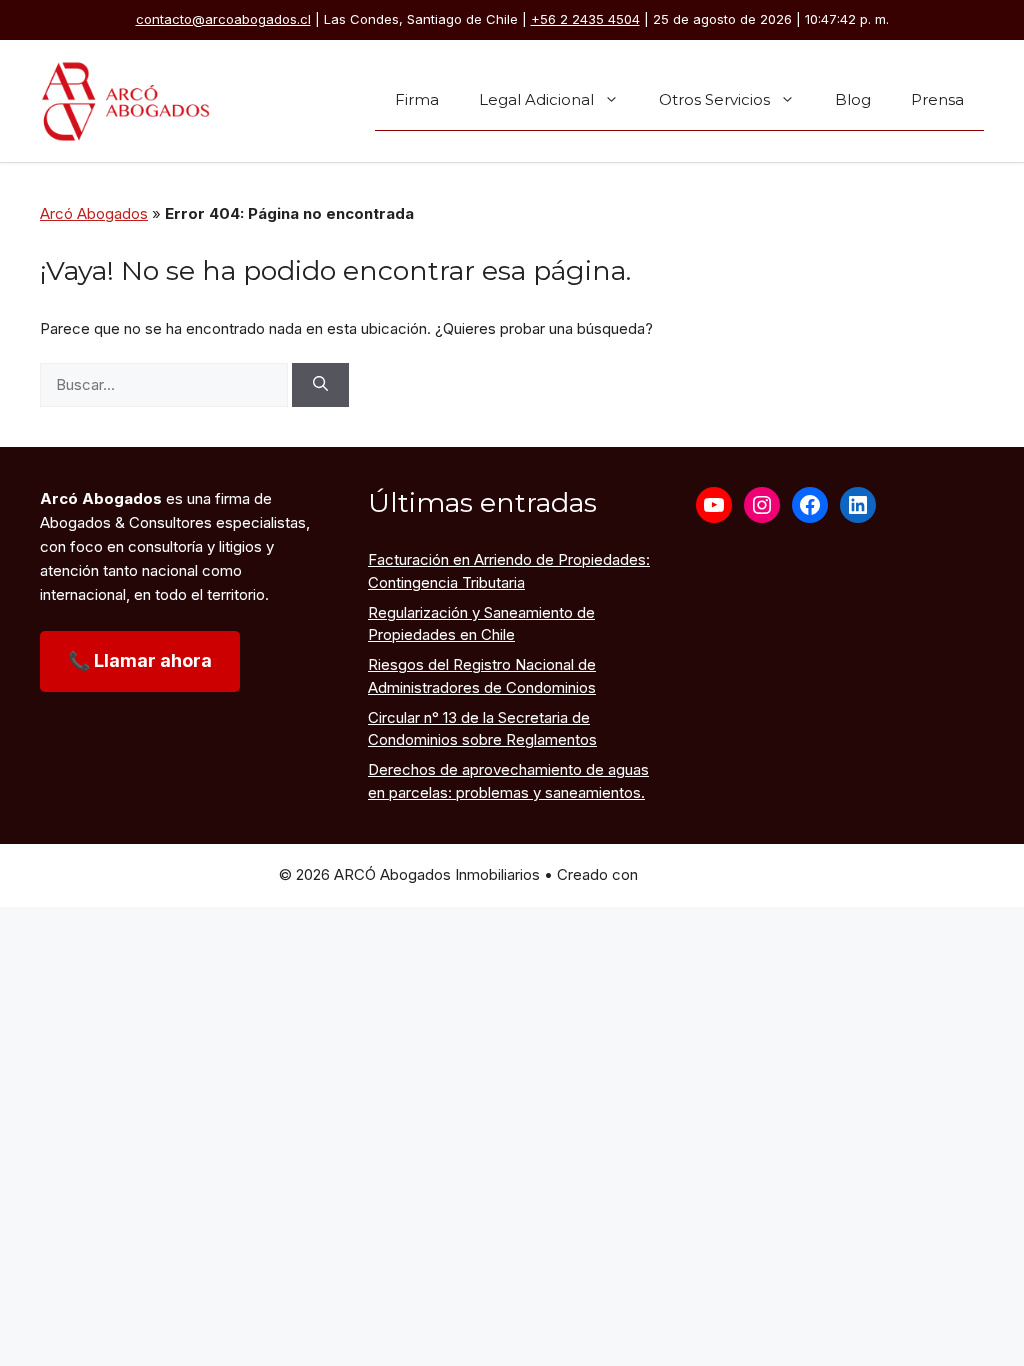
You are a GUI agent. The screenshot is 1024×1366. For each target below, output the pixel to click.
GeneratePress (694, 874)
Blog (853, 99)
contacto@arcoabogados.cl (223, 19)
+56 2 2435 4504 (585, 19)
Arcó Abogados (94, 213)
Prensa (937, 99)
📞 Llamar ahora (140, 660)
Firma (417, 99)
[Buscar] (320, 385)
